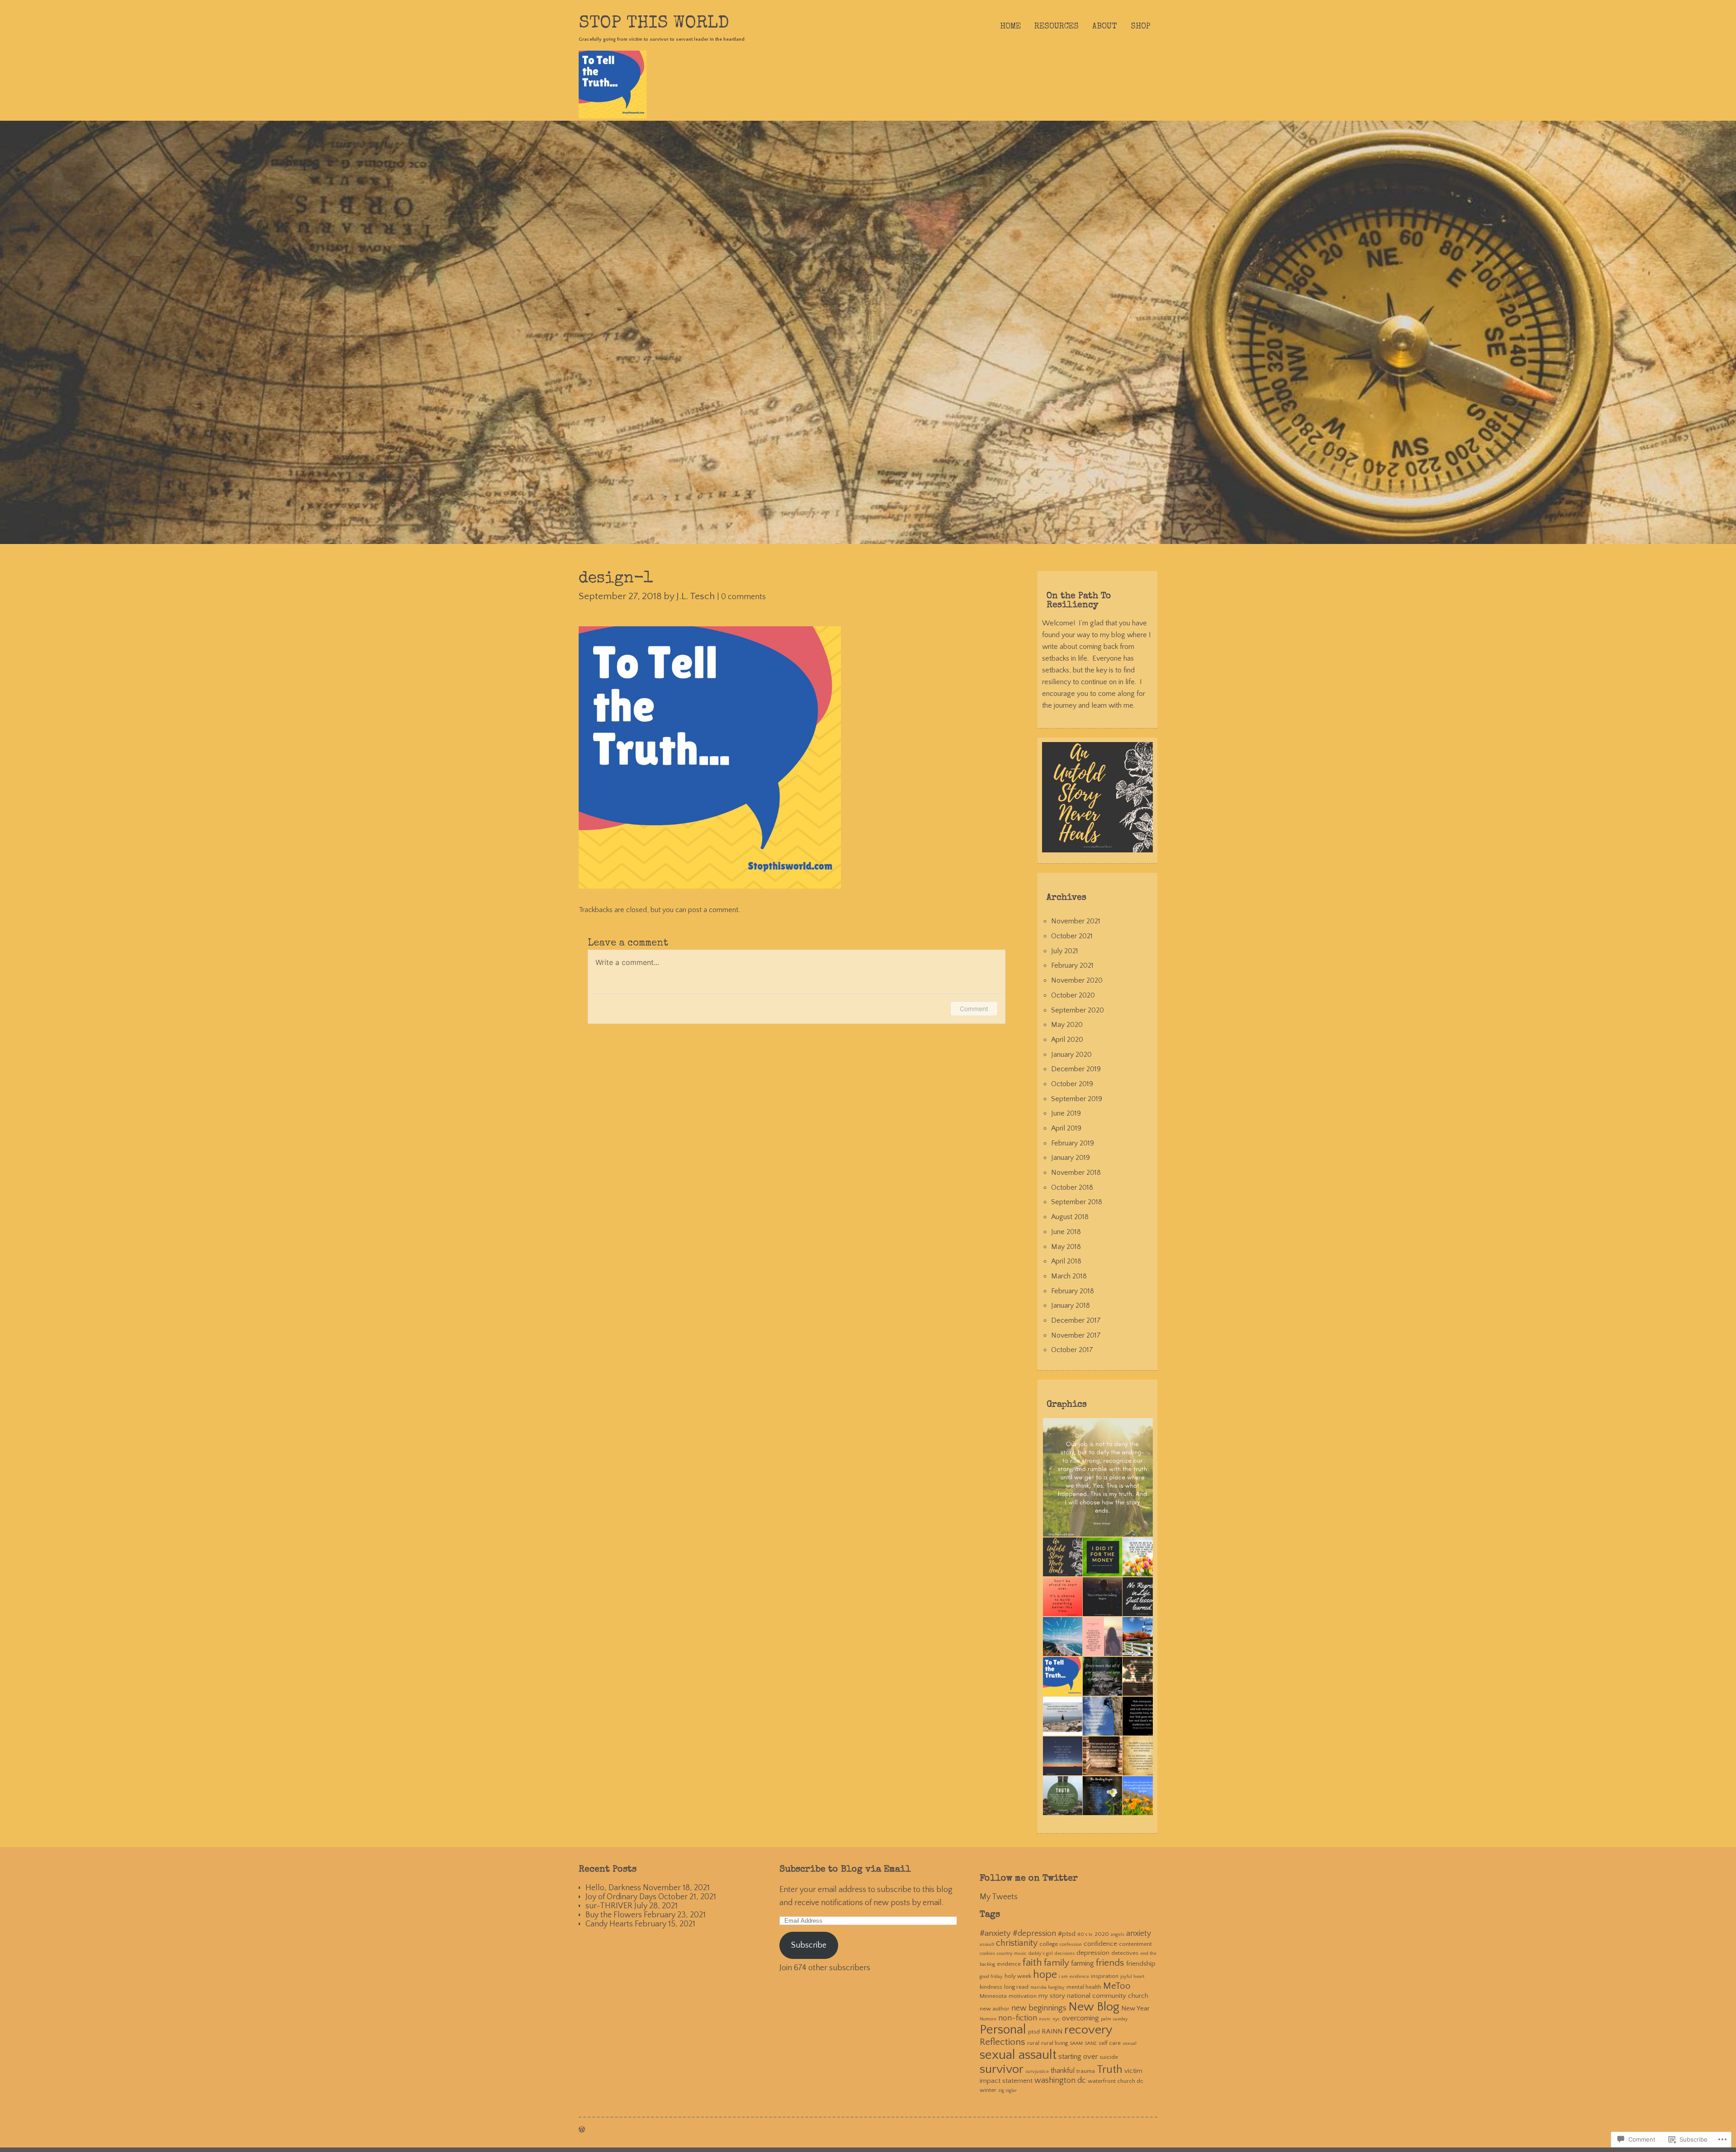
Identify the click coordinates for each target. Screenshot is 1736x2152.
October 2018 (1072, 1187)
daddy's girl (1041, 1953)
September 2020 (1078, 1010)
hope (1045, 1975)
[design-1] (710, 886)
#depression (1034, 1934)
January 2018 (1071, 1305)
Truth (1110, 2069)
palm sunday (1114, 2019)
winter (988, 2090)
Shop (1141, 27)
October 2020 (1073, 995)
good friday (991, 1977)
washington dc (1060, 2081)
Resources (1057, 27)
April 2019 (1066, 1128)
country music (1012, 1953)
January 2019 (1071, 1158)
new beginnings (1039, 2008)
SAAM (1076, 2043)
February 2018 (1073, 1291)
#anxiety (995, 1933)
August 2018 (1070, 1217)
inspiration (1105, 1976)
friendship (1141, 1964)
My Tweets (999, 1897)
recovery (1088, 2030)
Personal (1003, 2030)
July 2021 (1065, 951)
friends (1110, 1963)
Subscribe (809, 1945)
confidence (1100, 1944)
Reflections (1002, 2042)
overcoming (1080, 2018)
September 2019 (1077, 1099)
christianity (1017, 1943)
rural (1033, 2043)
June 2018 (1066, 1232)
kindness (991, 1987)
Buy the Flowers (614, 1915)
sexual (1130, 2043)
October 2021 (1072, 936)
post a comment (713, 910)
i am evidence (1074, 1977)
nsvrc (1045, 2019)
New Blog (1094, 2007)
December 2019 (1076, 1069)
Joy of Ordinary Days (621, 1897)
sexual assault (1018, 2055)
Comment (974, 1009)
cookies (987, 1953)
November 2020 (1077, 980)
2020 (1102, 1934)
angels (1118, 1934)
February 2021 (1072, 965)
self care (1110, 2043)
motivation (1023, 1996)
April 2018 (1066, 1261)
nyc (1056, 2019)
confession (1071, 1944)
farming (1083, 1963)
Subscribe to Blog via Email (845, 1870)
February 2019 (1073, 1143)
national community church (1108, 1996)
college (1049, 1944)
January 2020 (1071, 1055)
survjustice (1037, 2072)
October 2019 (1072, 1084)
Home (1010, 27)
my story (1052, 1996)
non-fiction (1018, 2018)
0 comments (743, 597)
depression (1093, 1953)
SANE (1091, 2043)
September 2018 (1077, 1202)
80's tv (1085, 1934)
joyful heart (1132, 1977)
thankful (1063, 2071)
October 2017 (1072, 1350)
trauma (1086, 2071)
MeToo (1117, 1986)
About (1105, 27)
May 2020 (1067, 1025)
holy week (1018, 1976)
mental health (1084, 1987)
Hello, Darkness (613, 1888)
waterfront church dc (1116, 2081)
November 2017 (1076, 1335)
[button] (1102, 1478)
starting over (1078, 2057)
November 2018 (1076, 1173)
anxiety (1139, 1934)
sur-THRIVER (609, 1906)
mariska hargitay (1047, 1987)
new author (995, 2009)
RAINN (1052, 2031)
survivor (1002, 2069)
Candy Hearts (609, 1924)
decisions (1065, 1953)
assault (987, 1944)
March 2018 (1069, 1276)
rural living (1054, 2043)
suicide (1109, 2057)
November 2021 (1076, 921)
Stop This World (654, 24)
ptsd (1034, 2032)
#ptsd (1067, 1934)
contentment (1135, 1944)
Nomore (988, 2019)
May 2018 (1066, 1247)
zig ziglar (1007, 2091)
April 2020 (1067, 1040)
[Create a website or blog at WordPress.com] (582, 2130)
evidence (1009, 1964)
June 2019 (1066, 1113)
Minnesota (993, 1996)
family (1057, 1963)
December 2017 (1076, 1320)
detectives (1125, 1953)
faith (1032, 1963)
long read (1016, 1987)
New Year (1135, 2008)
